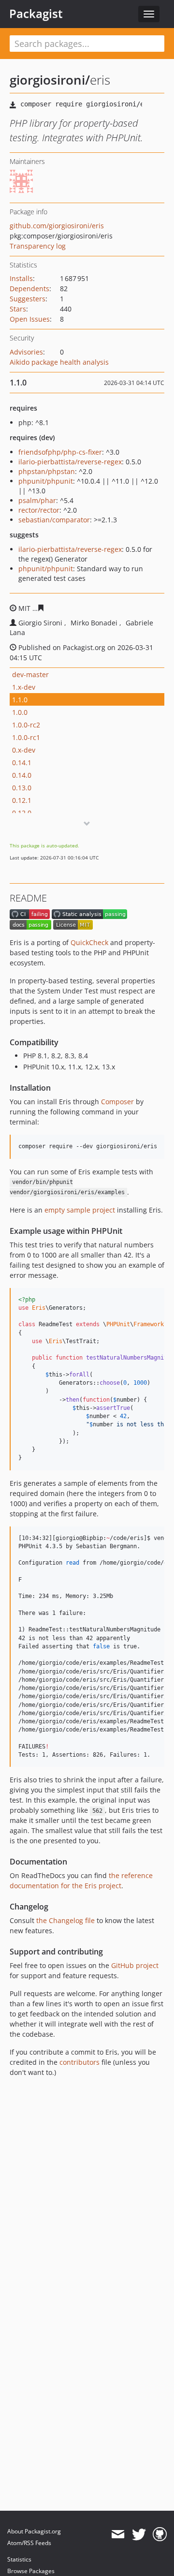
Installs (21, 278)
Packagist (36, 14)
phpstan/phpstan (47, 471)
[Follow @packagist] (139, 2534)
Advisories (26, 352)
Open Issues (30, 319)
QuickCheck (89, 942)
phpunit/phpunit (46, 481)
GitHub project (135, 1965)
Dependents (29, 289)
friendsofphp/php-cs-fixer (60, 452)
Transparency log (38, 246)
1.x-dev (24, 687)
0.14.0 (22, 775)
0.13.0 (22, 788)
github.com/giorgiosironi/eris (57, 226)
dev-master (30, 674)
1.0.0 (20, 712)
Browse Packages (31, 2571)
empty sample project (80, 1210)
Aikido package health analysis (59, 362)
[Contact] (118, 2534)
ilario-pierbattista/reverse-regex (70, 462)
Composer (117, 1102)
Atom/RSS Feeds (29, 2543)
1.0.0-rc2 (26, 725)
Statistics (19, 2559)
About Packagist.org (34, 2531)
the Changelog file (65, 1920)
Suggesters (28, 299)
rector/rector (39, 510)
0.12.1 (22, 800)
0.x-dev (24, 750)
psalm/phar (37, 500)
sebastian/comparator (54, 520)
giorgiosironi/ (50, 80)
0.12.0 (22, 813)
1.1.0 (20, 700)
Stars (18, 309)
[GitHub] (160, 2534)
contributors (80, 2062)
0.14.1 (22, 762)
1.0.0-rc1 (26, 737)
